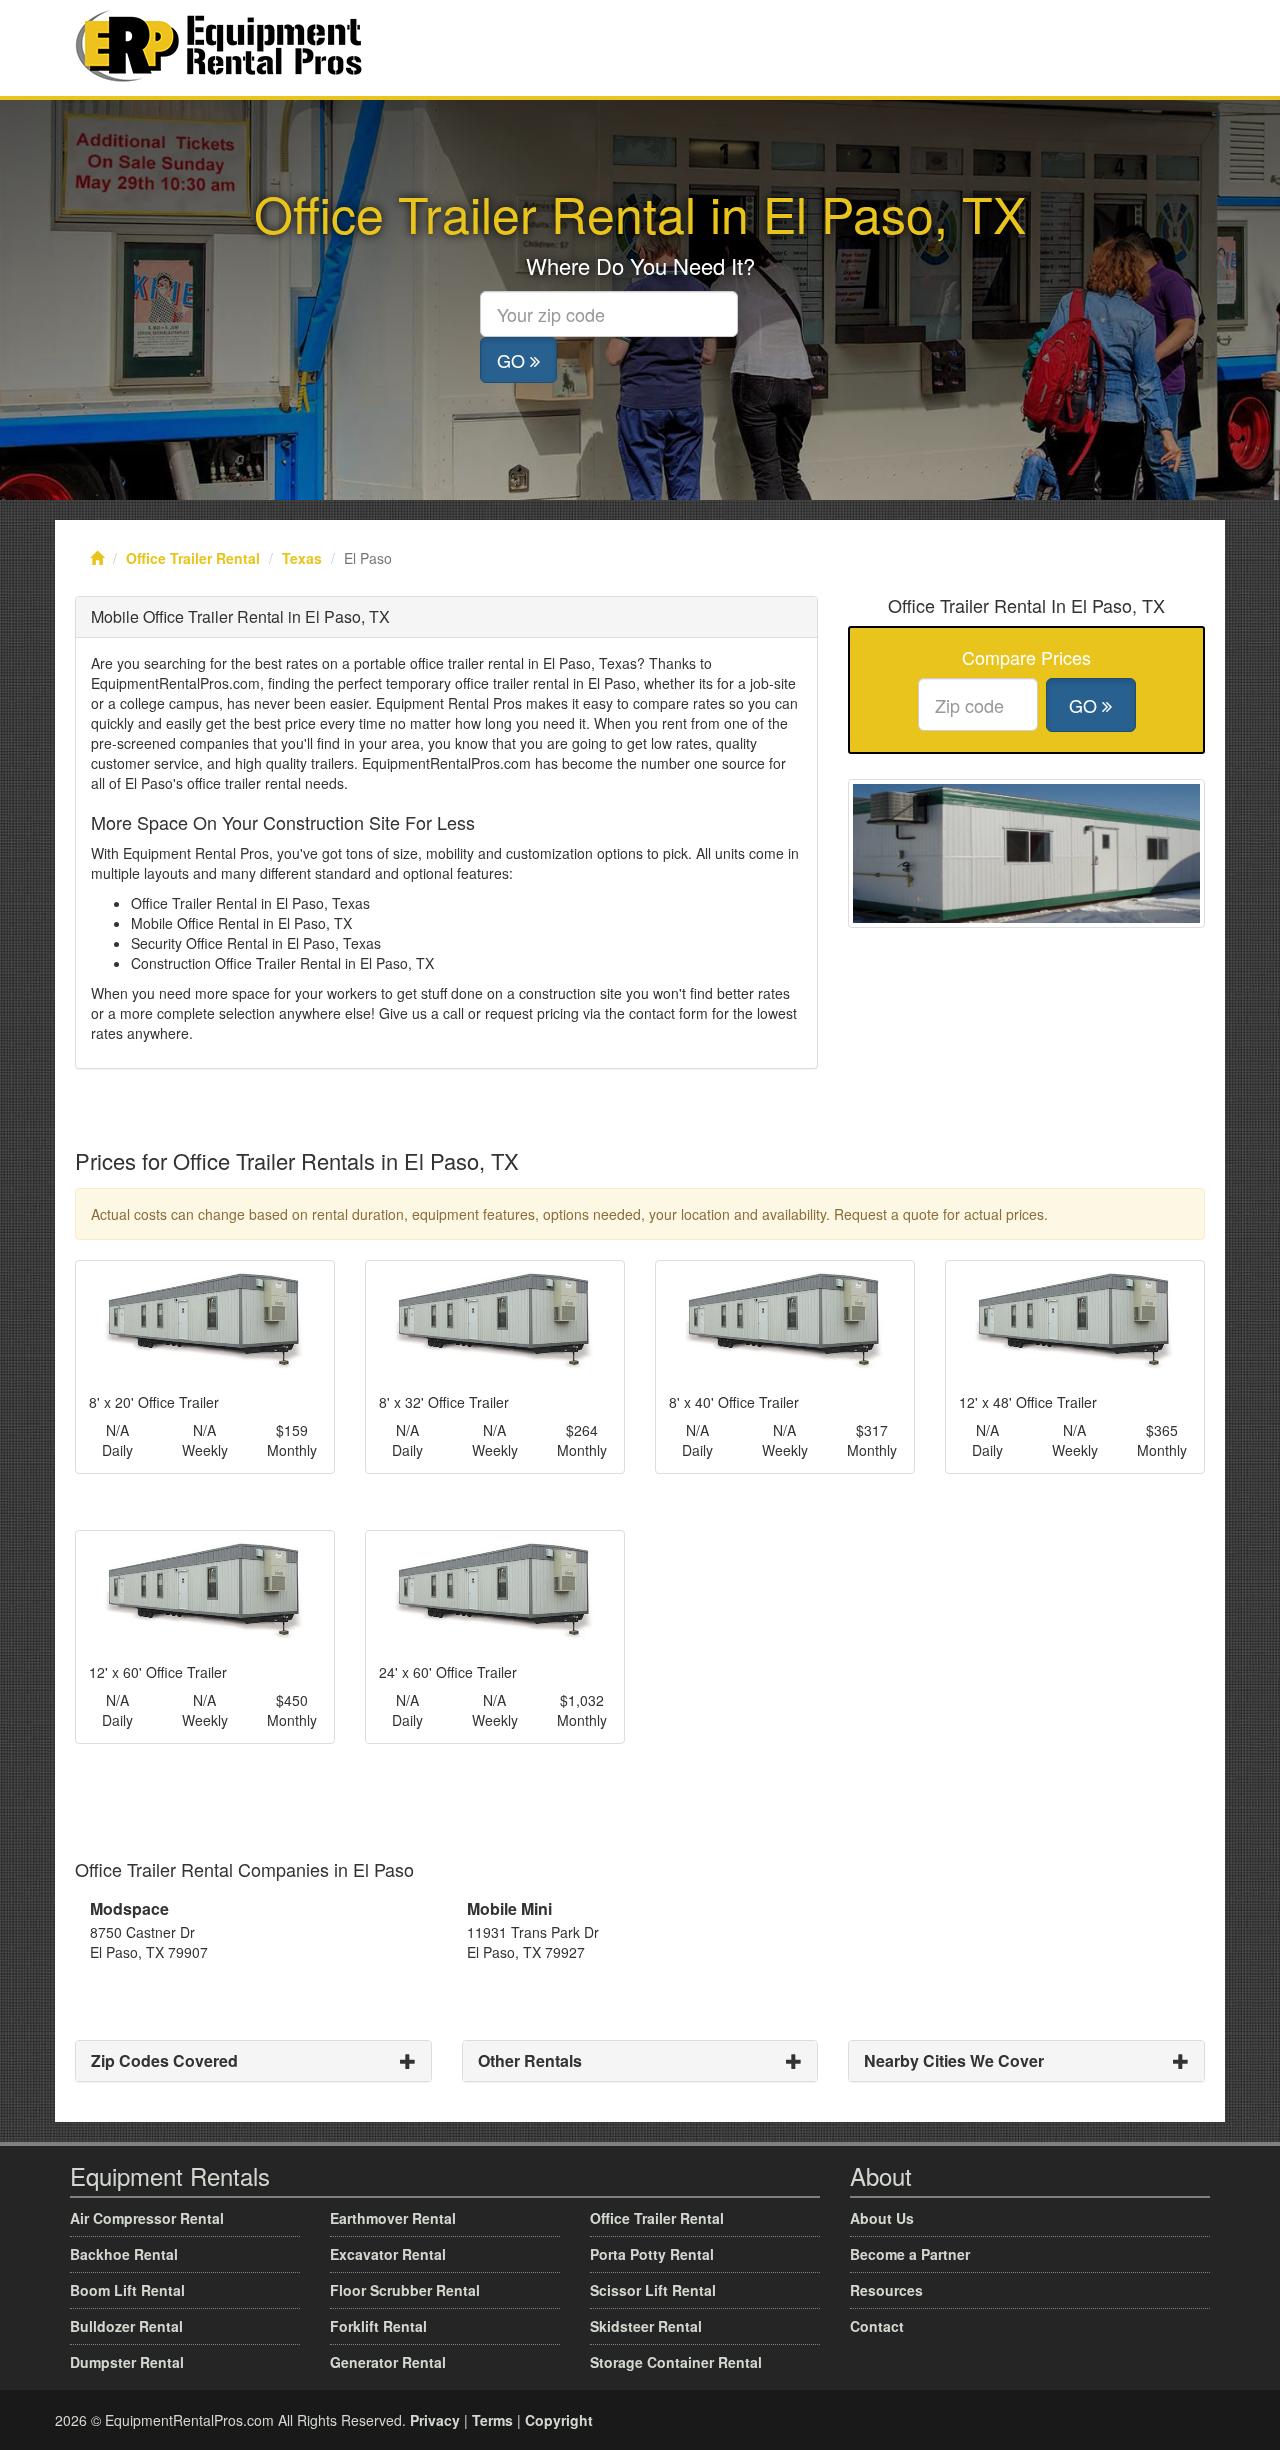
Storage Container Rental (676, 2362)
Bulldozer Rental (126, 2326)
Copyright (559, 2420)
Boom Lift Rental (127, 2290)
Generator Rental (388, 2362)
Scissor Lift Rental (653, 2290)
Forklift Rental (378, 2326)
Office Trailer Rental (193, 558)
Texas (302, 558)
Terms (492, 2420)
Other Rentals (530, 2060)
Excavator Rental (388, 2254)
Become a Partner (910, 2254)
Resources (886, 2290)
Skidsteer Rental (646, 2326)
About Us (882, 2218)
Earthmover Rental (393, 2218)
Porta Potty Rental (652, 2254)
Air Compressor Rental (147, 2218)
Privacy (435, 2420)
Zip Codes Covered (164, 2060)
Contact (877, 2326)
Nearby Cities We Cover (954, 2060)
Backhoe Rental (124, 2254)
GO (513, 360)
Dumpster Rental (127, 2362)
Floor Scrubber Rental (405, 2290)
